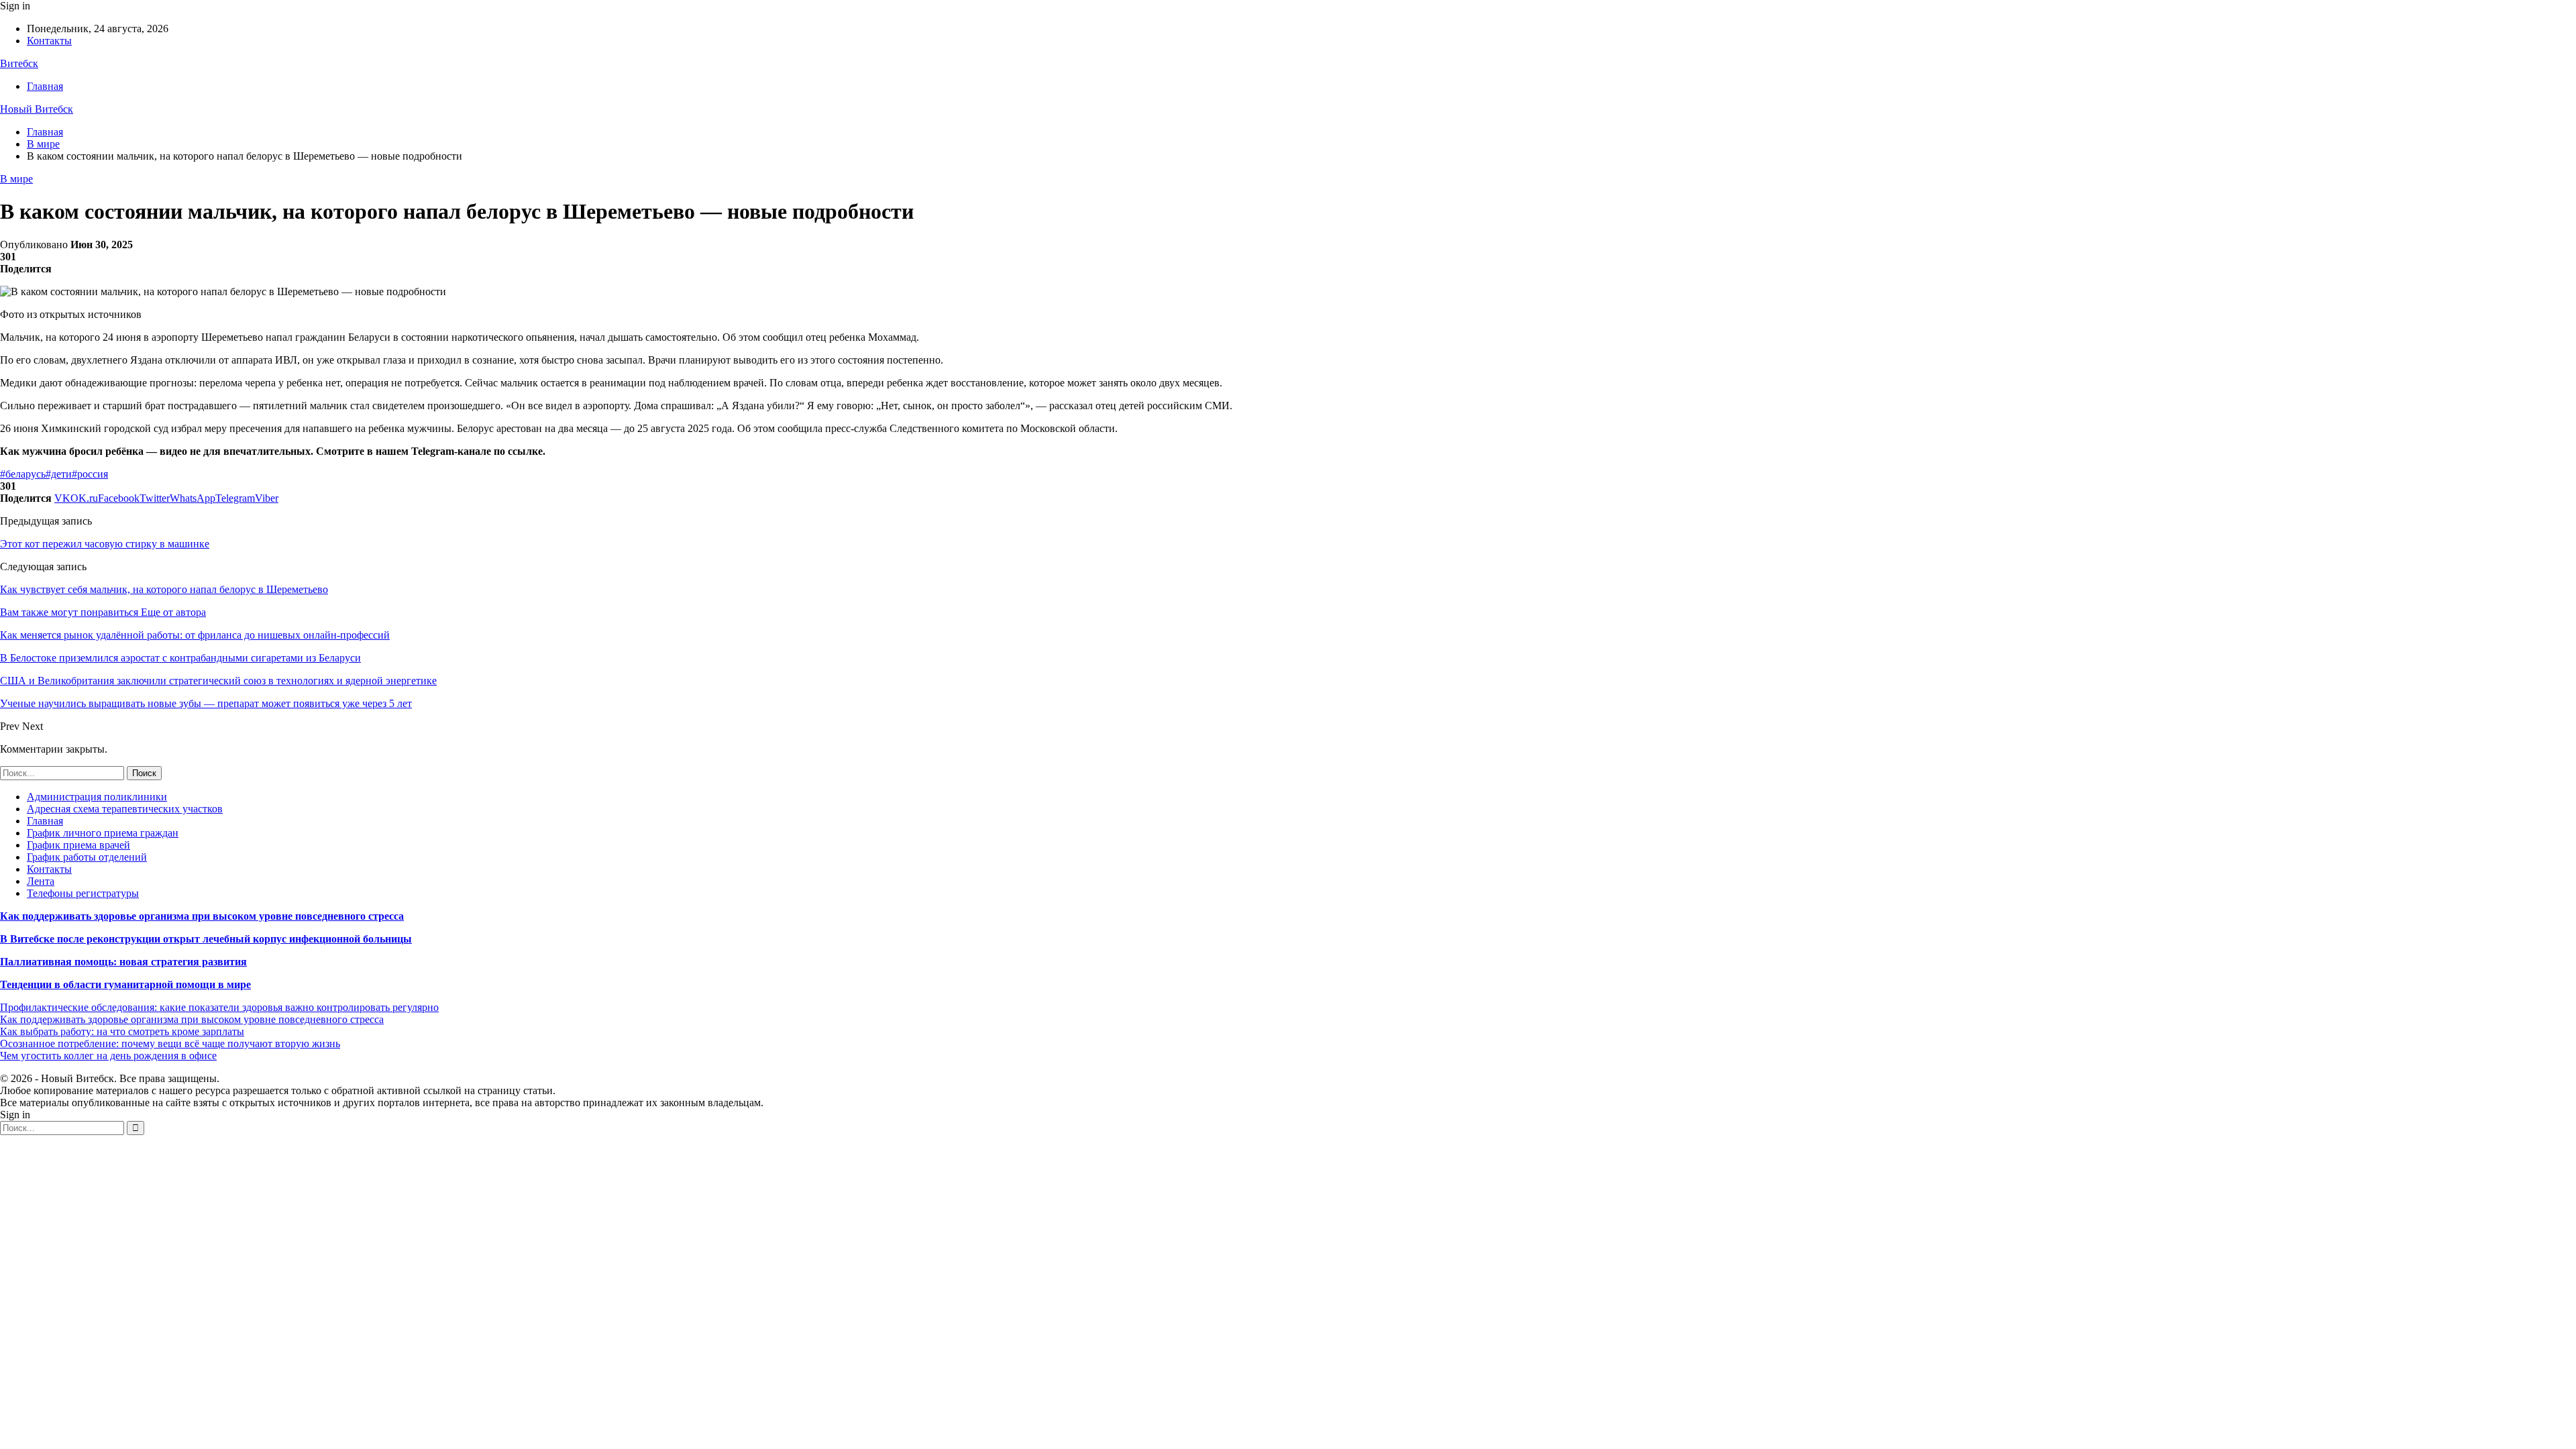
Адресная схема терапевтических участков (125, 809)
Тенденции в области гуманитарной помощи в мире (125, 984)
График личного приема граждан (103, 833)
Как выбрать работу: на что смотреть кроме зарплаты (122, 1031)
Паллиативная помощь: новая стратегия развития (123, 962)
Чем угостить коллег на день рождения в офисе (108, 1056)
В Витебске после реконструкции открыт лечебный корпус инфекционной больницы (206, 939)
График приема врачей (78, 845)
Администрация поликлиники (97, 797)
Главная (45, 86)
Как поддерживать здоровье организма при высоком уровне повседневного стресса (202, 916)
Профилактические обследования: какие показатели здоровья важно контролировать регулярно (219, 1007)
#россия (90, 474)
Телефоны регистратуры (83, 893)
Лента (41, 881)
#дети (59, 474)
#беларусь (23, 474)
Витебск (19, 63)
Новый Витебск (37, 109)
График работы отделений (87, 857)
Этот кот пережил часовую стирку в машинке (105, 544)
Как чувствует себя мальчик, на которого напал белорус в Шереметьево (164, 589)
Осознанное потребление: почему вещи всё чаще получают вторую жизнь (170, 1043)
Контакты (49, 41)
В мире (16, 179)
